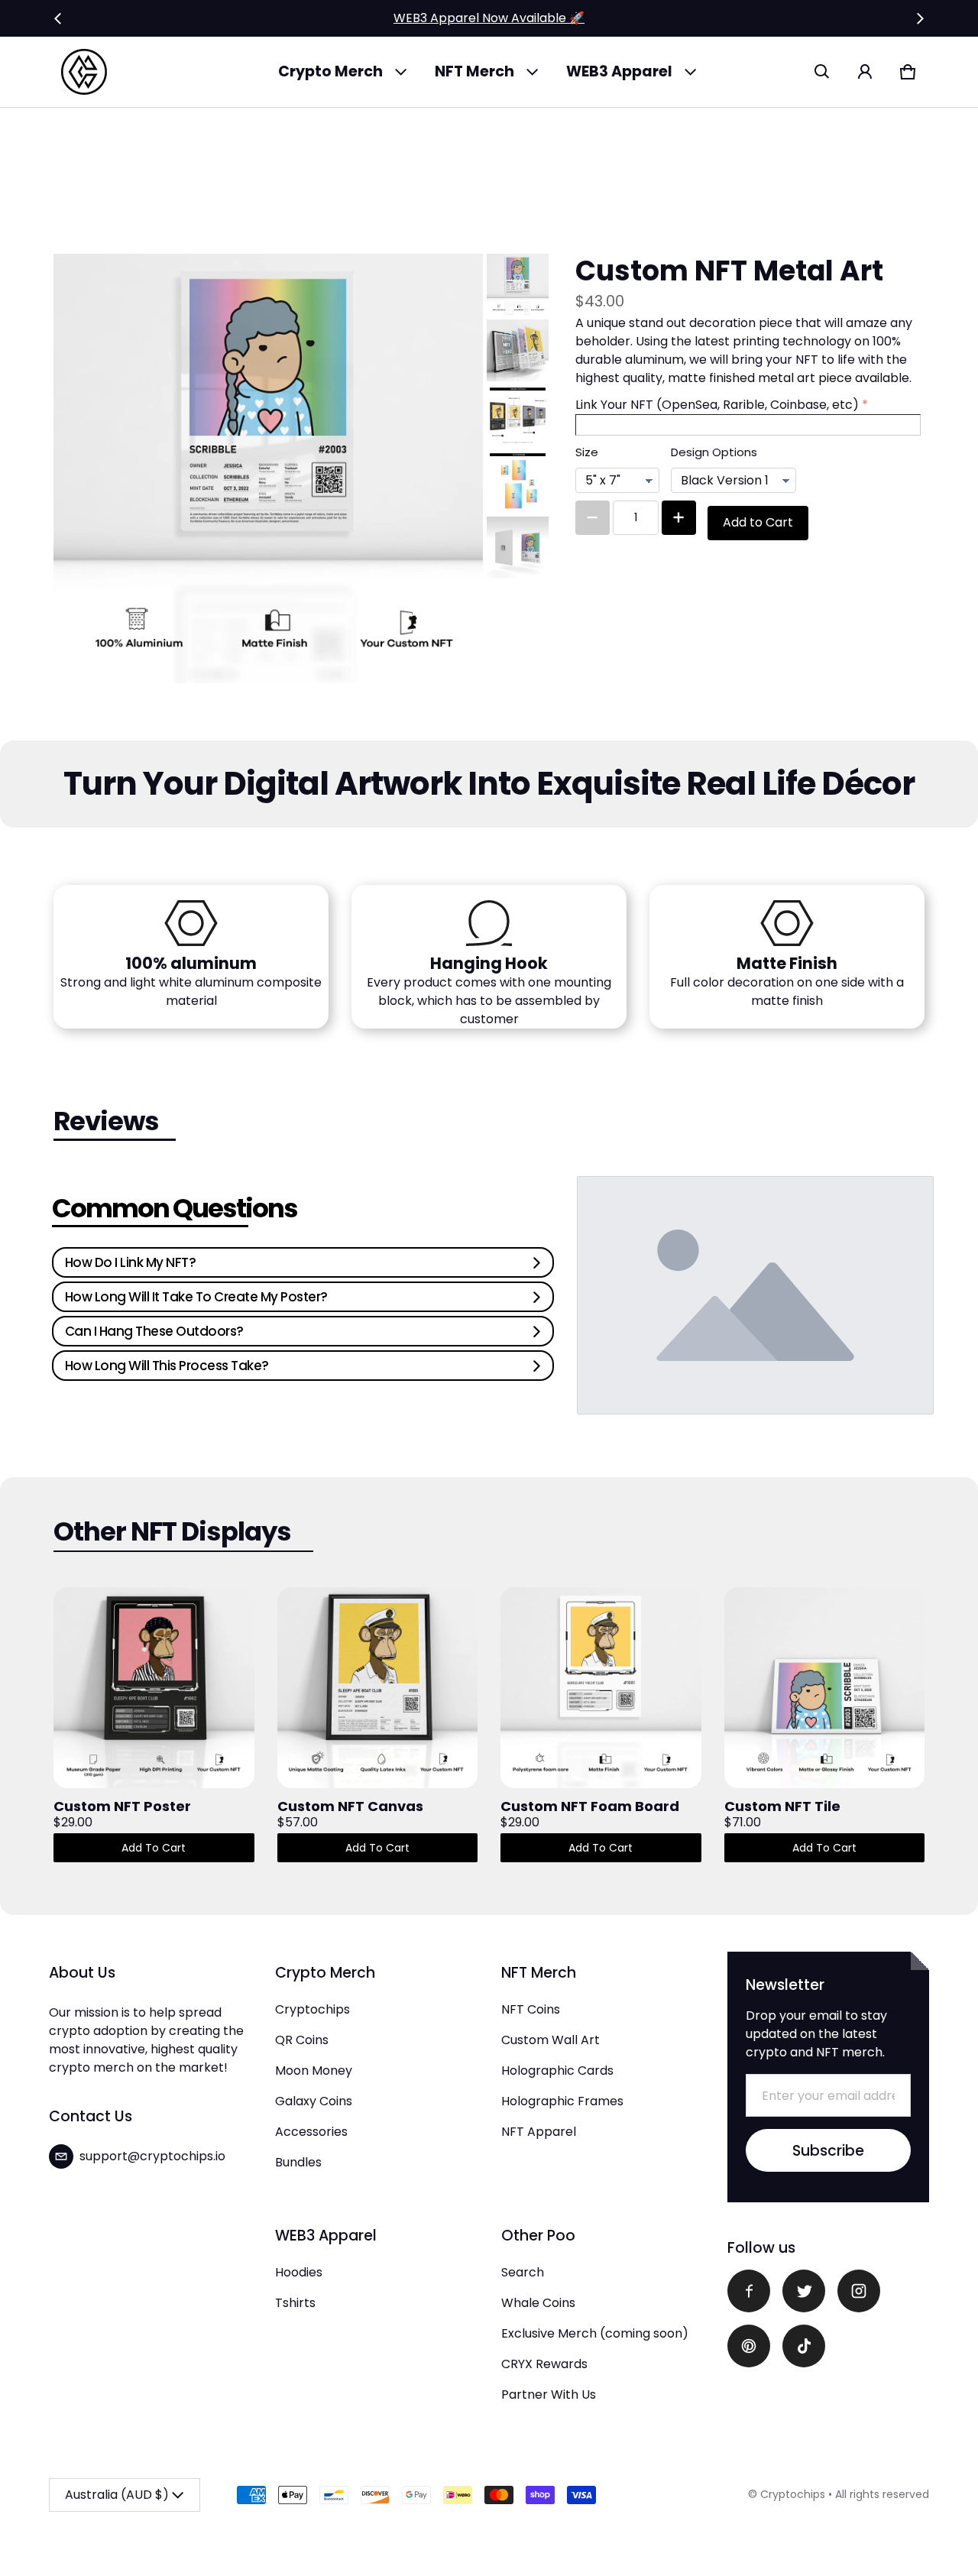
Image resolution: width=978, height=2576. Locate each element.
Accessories (311, 2132)
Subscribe (828, 2151)
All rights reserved (882, 2494)
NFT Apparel (539, 2132)
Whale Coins (538, 2303)
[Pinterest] (749, 2346)
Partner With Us (549, 2395)
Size (587, 452)
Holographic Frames (562, 2101)
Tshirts (295, 2303)
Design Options (714, 452)
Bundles (298, 2162)
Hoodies (299, 2272)
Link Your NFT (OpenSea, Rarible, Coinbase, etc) (717, 405)
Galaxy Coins (314, 2101)
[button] (822, 72)
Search (523, 2272)
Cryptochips (313, 2009)
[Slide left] (58, 18)
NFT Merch (474, 71)
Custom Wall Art (551, 2040)
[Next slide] (520, 558)
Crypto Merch (330, 71)
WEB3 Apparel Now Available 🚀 (489, 18)
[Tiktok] (804, 2346)
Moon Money (314, 2071)
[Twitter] (804, 2291)
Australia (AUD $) (117, 2495)
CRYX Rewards (544, 2364)
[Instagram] (859, 2291)
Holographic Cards (557, 2071)
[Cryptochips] (84, 72)
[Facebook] (749, 2291)
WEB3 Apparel (619, 71)
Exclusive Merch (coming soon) (595, 2333)
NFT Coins (531, 2009)
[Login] (865, 72)
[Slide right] (920, 18)
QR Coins (302, 2040)
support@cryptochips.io (152, 2156)
